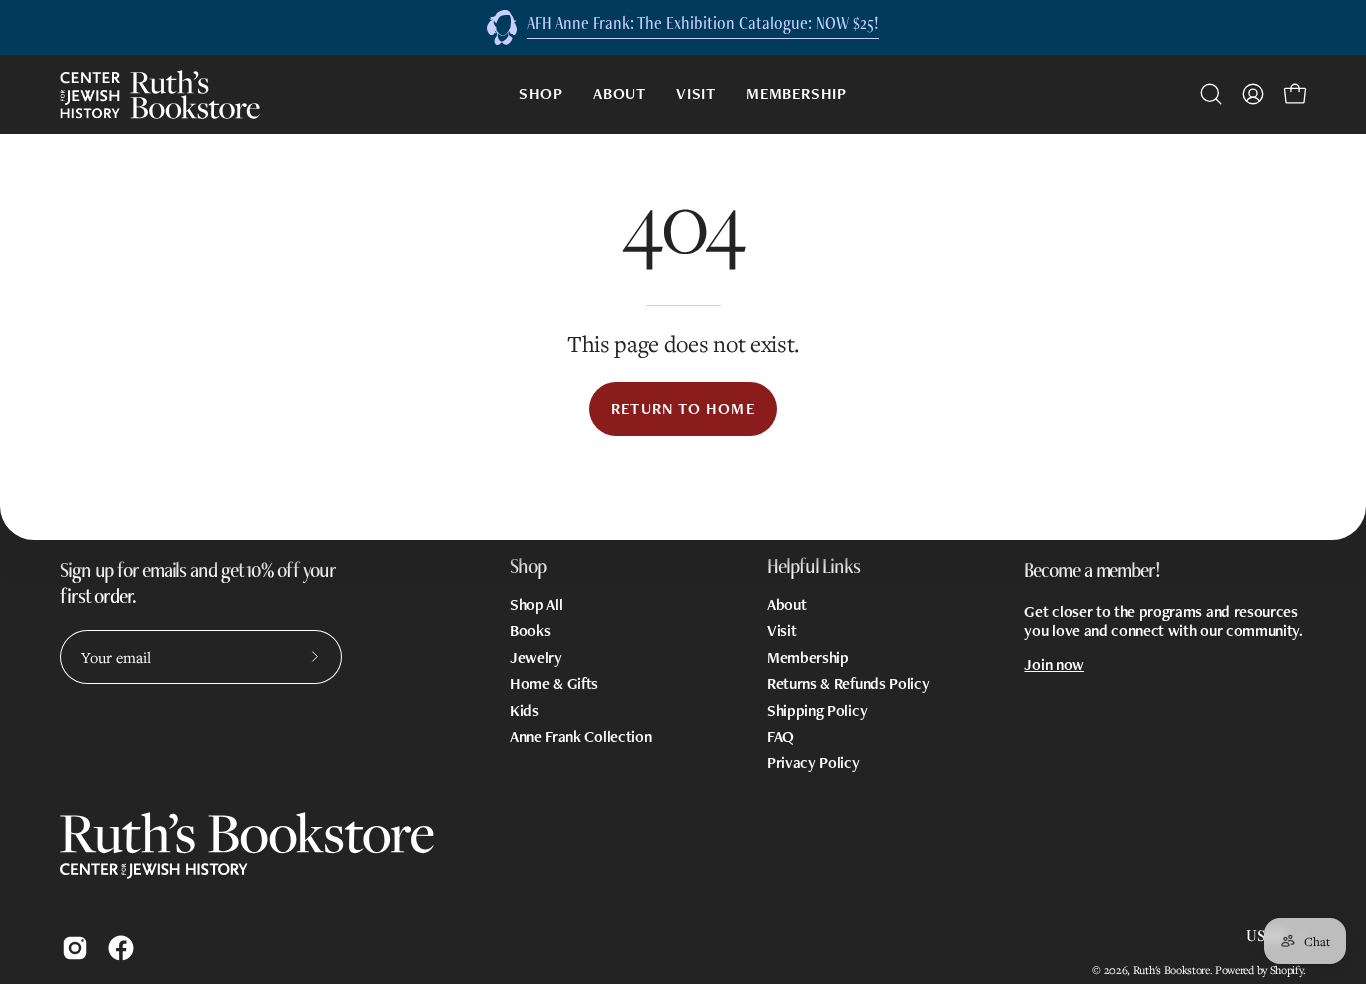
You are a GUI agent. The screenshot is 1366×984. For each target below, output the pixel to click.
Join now (1053, 664)
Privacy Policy (813, 762)
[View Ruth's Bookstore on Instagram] (75, 948)
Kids (524, 709)
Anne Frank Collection (580, 736)
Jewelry (536, 656)
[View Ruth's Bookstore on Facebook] (121, 948)
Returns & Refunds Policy (848, 683)
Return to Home (683, 408)
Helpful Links (813, 566)
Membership (808, 656)
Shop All (536, 604)
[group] (683, 27)
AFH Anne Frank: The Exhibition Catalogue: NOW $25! (703, 23)
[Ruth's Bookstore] (160, 94)
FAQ (780, 736)
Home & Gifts (554, 683)
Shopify (1287, 969)
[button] (1211, 94)
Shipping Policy (817, 709)
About (786, 604)
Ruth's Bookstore (1171, 969)
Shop (528, 566)
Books (530, 630)
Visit (781, 630)
